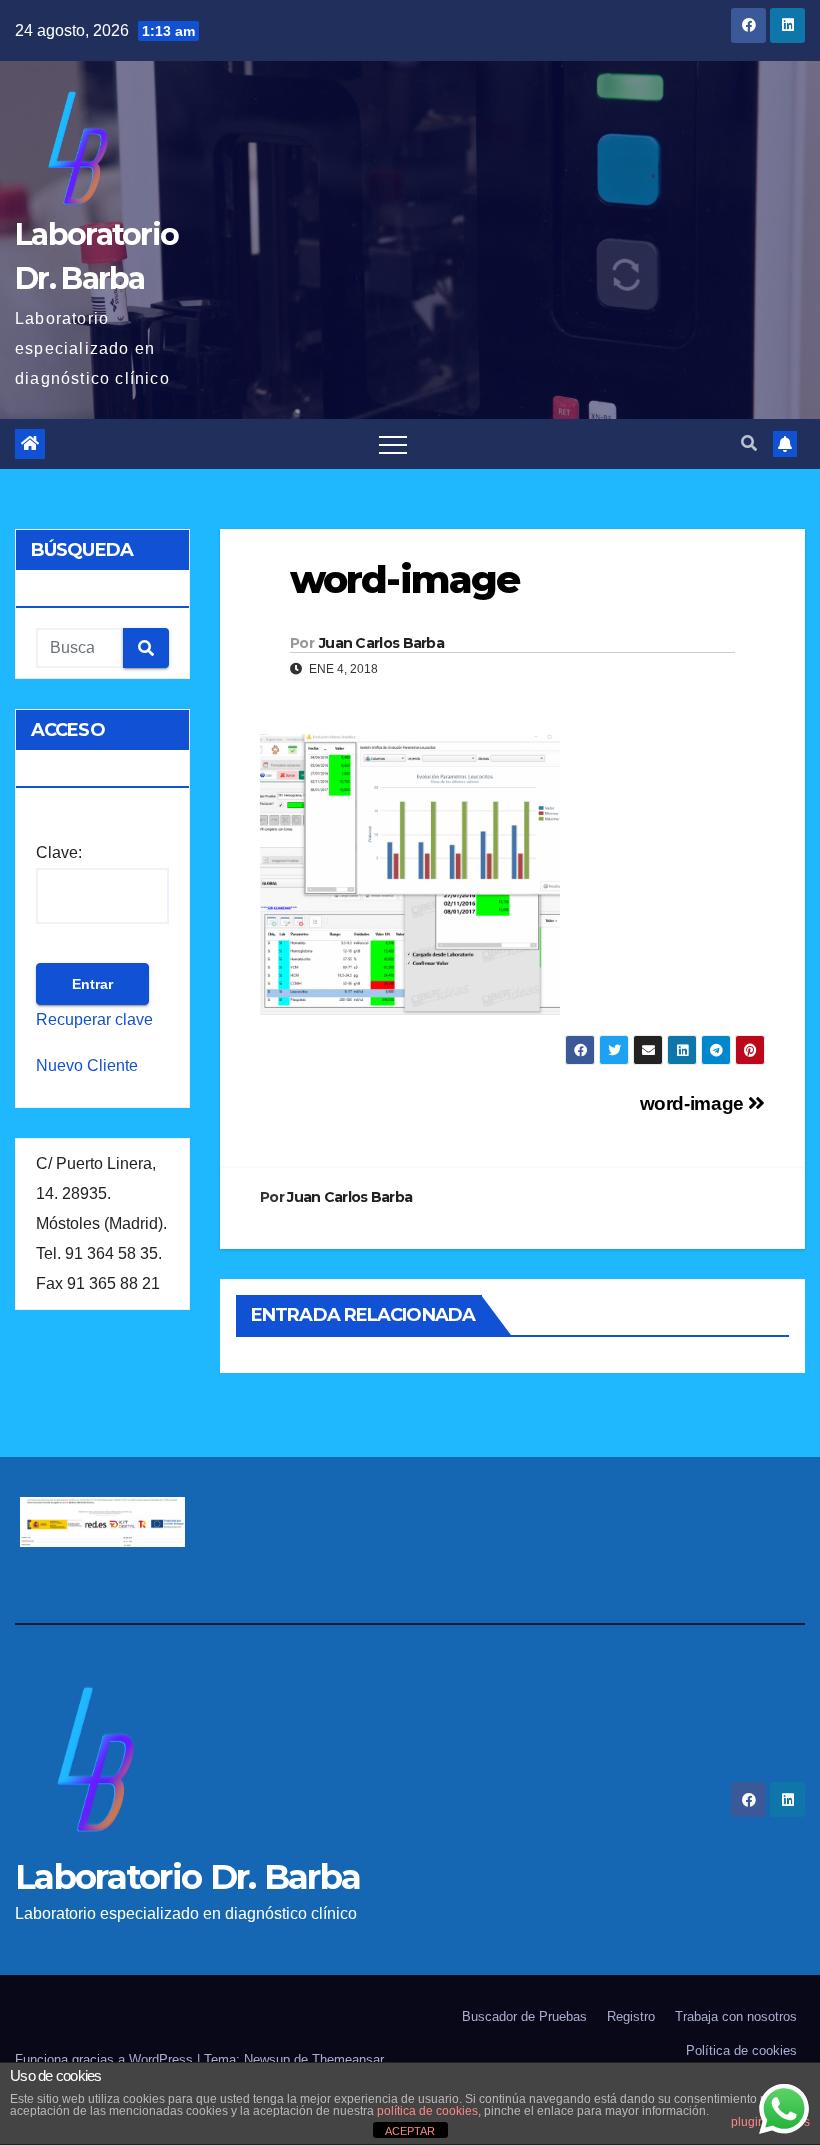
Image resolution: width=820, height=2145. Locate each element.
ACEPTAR (410, 2131)
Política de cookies (741, 2050)
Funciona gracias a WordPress (106, 2059)
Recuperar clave (94, 1019)
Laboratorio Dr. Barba (187, 1877)
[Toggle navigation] (393, 444)
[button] (749, 443)
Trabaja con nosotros (736, 2016)
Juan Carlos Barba (381, 643)
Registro (631, 2016)
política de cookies (427, 2111)
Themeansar (348, 2059)
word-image (694, 1103)
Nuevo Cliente (87, 1065)
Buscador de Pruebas (524, 2016)
